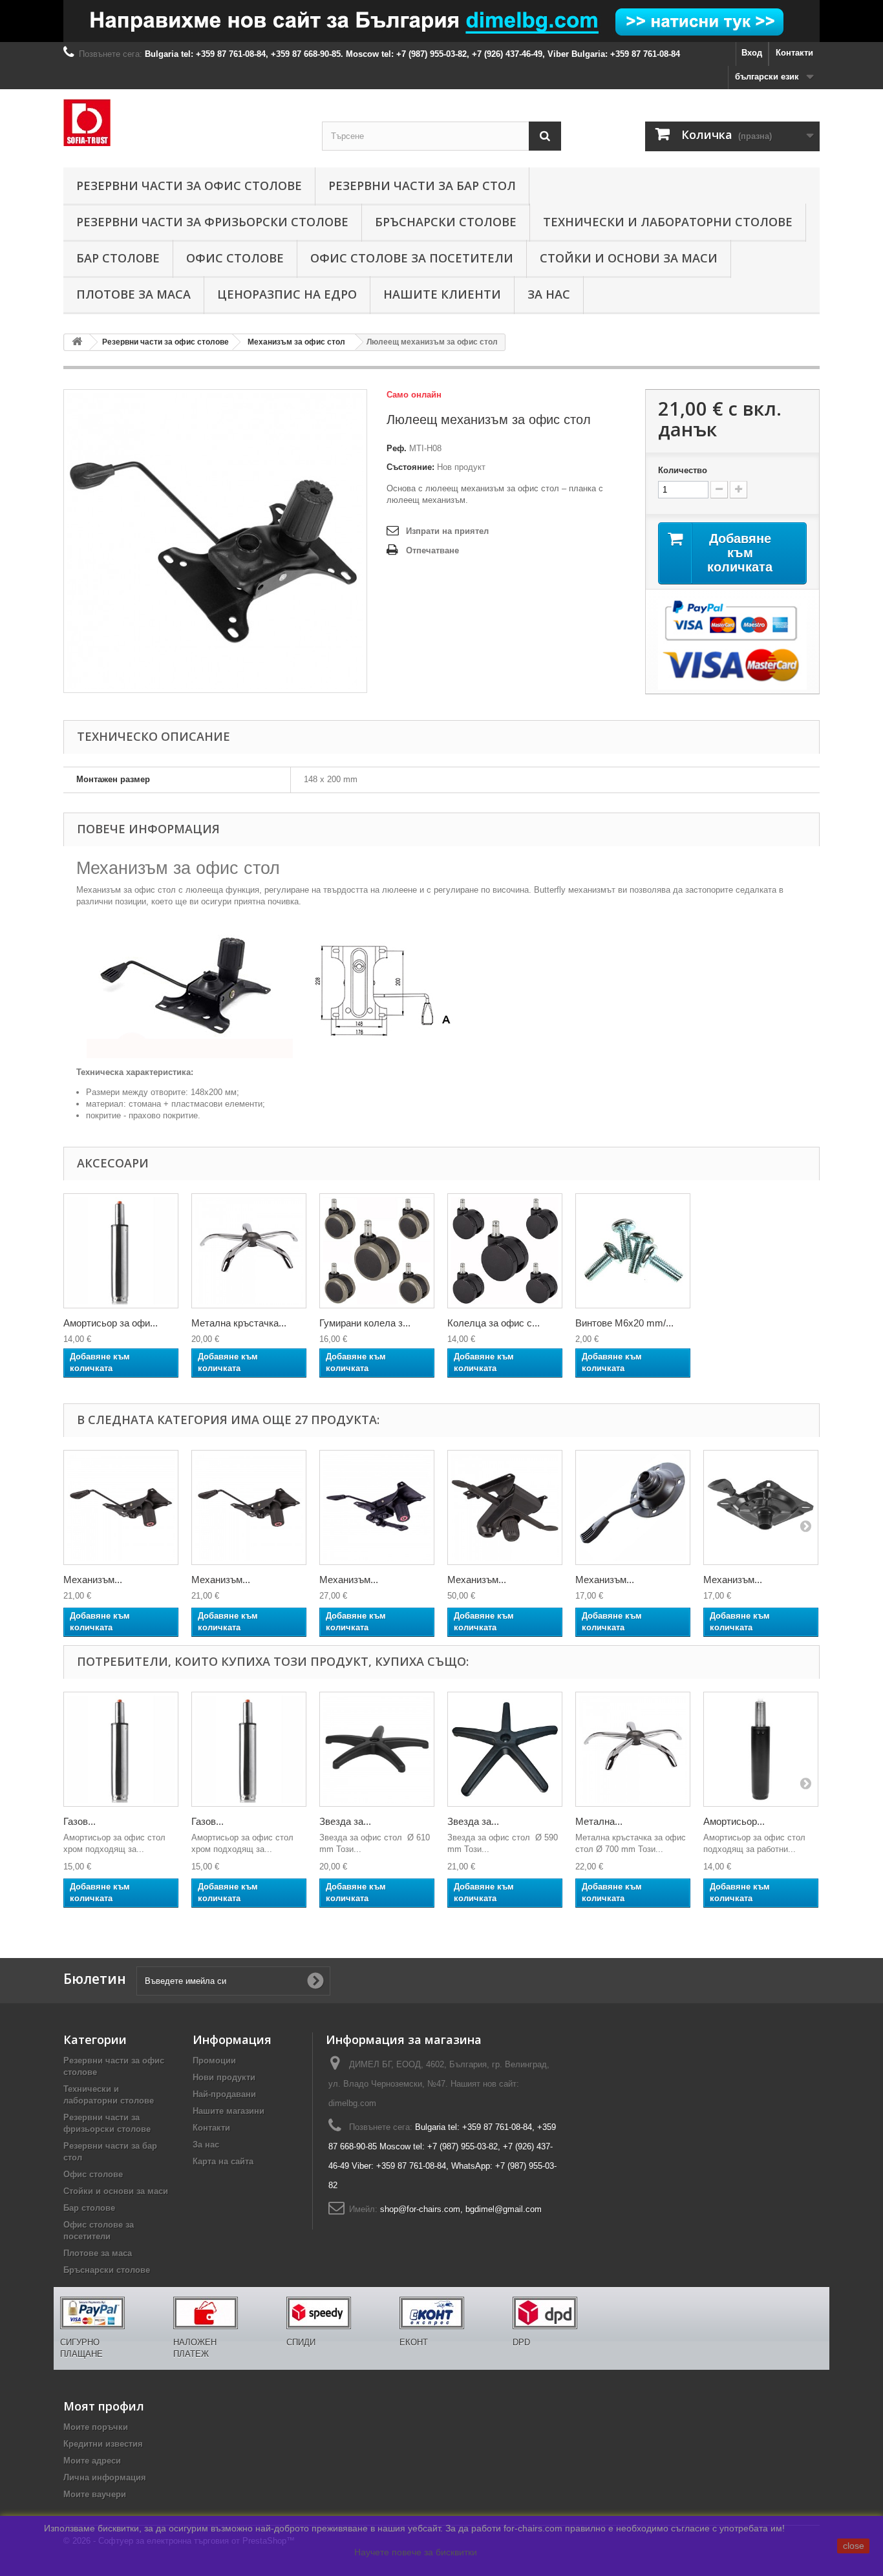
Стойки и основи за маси (629, 258)
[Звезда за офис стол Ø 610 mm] (377, 1749)
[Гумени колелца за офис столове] (377, 1251)
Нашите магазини (229, 2111)
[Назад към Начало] (77, 342)
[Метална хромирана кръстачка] (249, 1251)
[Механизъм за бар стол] (633, 1507)
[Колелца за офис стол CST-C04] (633, 1251)
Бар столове (118, 258)
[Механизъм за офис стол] (121, 1507)
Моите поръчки (96, 2427)
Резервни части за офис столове (189, 186)
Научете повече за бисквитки (416, 2552)
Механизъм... (93, 1580)
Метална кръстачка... (239, 1323)
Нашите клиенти (442, 294)
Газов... (80, 1821)
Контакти (794, 53)
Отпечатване (432, 550)
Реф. (397, 448)
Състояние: (410, 467)
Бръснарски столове (446, 222)
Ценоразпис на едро (287, 294)
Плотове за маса (133, 294)
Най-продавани (224, 2094)
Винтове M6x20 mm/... (624, 1323)
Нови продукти (224, 2077)
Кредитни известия (103, 2444)
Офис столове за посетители (412, 258)
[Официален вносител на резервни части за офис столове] (441, 21)
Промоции (214, 2060)
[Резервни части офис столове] (183, 122)
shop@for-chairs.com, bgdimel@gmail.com (461, 2209)
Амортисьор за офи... (111, 1323)
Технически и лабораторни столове (668, 222)
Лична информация (105, 2477)
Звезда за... (345, 1821)
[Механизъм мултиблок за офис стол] (505, 1507)
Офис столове (235, 258)
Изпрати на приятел (447, 531)
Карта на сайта (223, 2161)
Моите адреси (92, 2461)
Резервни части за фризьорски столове (212, 222)
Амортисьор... (734, 1821)
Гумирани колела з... (365, 1323)
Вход (752, 53)
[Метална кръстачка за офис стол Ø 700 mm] (633, 1749)
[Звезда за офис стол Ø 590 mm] (505, 1749)
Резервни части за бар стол (422, 186)
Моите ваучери (95, 2494)
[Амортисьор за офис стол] (761, 1749)
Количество (683, 470)
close (854, 2546)
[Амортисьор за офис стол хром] (121, 1251)
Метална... (599, 1821)
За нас (549, 294)
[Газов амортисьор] (121, 1749)
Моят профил (104, 2406)
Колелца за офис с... (494, 1323)
